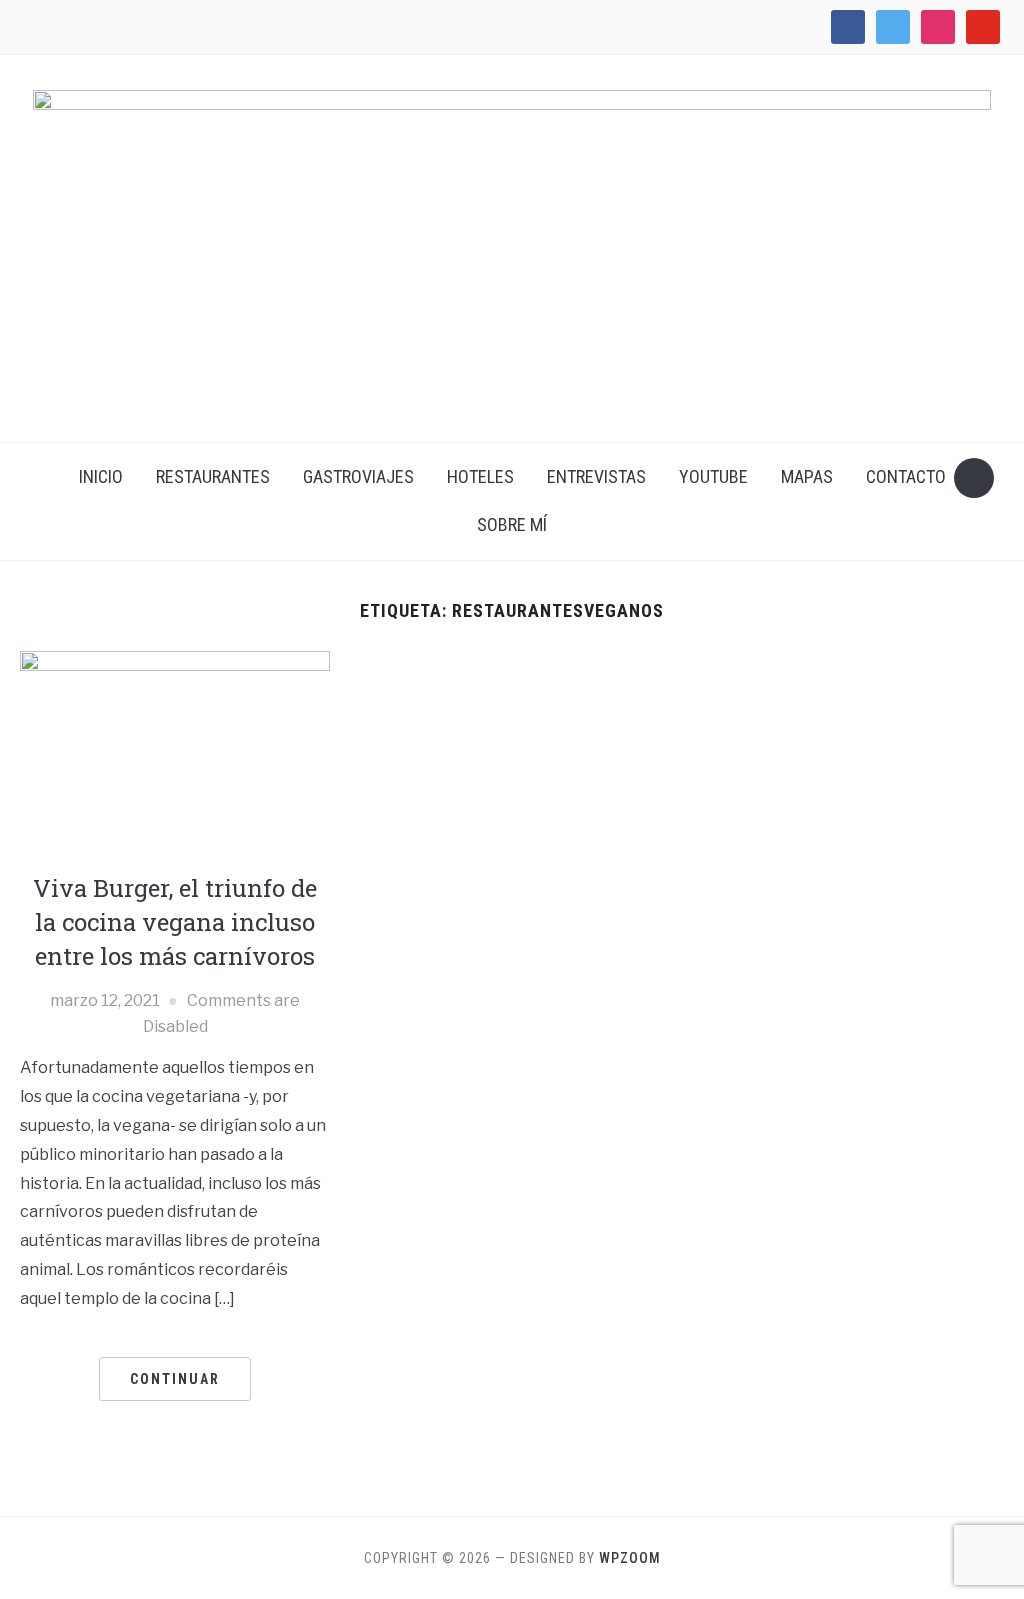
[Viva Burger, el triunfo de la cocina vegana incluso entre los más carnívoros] (175, 752)
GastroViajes (358, 476)
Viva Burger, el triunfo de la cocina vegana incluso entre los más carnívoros (175, 921)
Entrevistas (596, 476)
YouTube (713, 476)
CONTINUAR (175, 1379)
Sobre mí (512, 524)
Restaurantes (213, 476)
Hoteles (480, 476)
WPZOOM (630, 1558)
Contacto (906, 476)
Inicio (101, 476)
